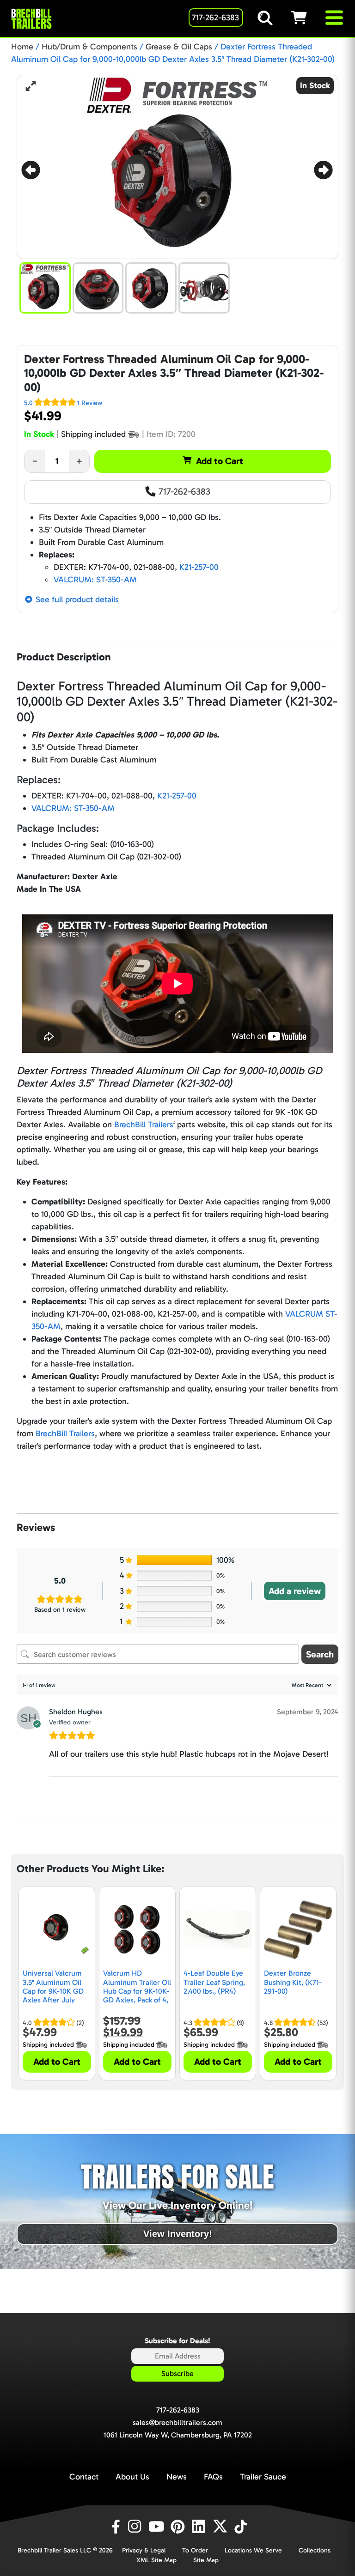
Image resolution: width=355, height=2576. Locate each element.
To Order (195, 2550)
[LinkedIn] (200, 2527)
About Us (132, 2477)
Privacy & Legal (144, 2550)
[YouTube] (158, 2527)
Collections (315, 2550)
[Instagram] (136, 2527)
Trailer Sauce (263, 2477)
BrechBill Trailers (144, 1125)
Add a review (295, 1591)
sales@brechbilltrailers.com (177, 2422)
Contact (84, 2477)
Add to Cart (220, 461)
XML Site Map (156, 2560)
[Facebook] (115, 2527)
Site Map (206, 2560)
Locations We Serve (253, 2550)
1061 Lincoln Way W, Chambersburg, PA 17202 (178, 2435)
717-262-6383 (183, 491)
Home (22, 47)
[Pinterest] (179, 2527)
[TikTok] (242, 2527)
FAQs (213, 2477)
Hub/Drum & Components (89, 47)
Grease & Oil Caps (179, 47)
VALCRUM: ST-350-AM (95, 580)
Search (320, 1654)
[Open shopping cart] (307, 18)
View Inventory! (178, 2234)
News (177, 2477)
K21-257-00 (199, 567)
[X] (221, 2527)
